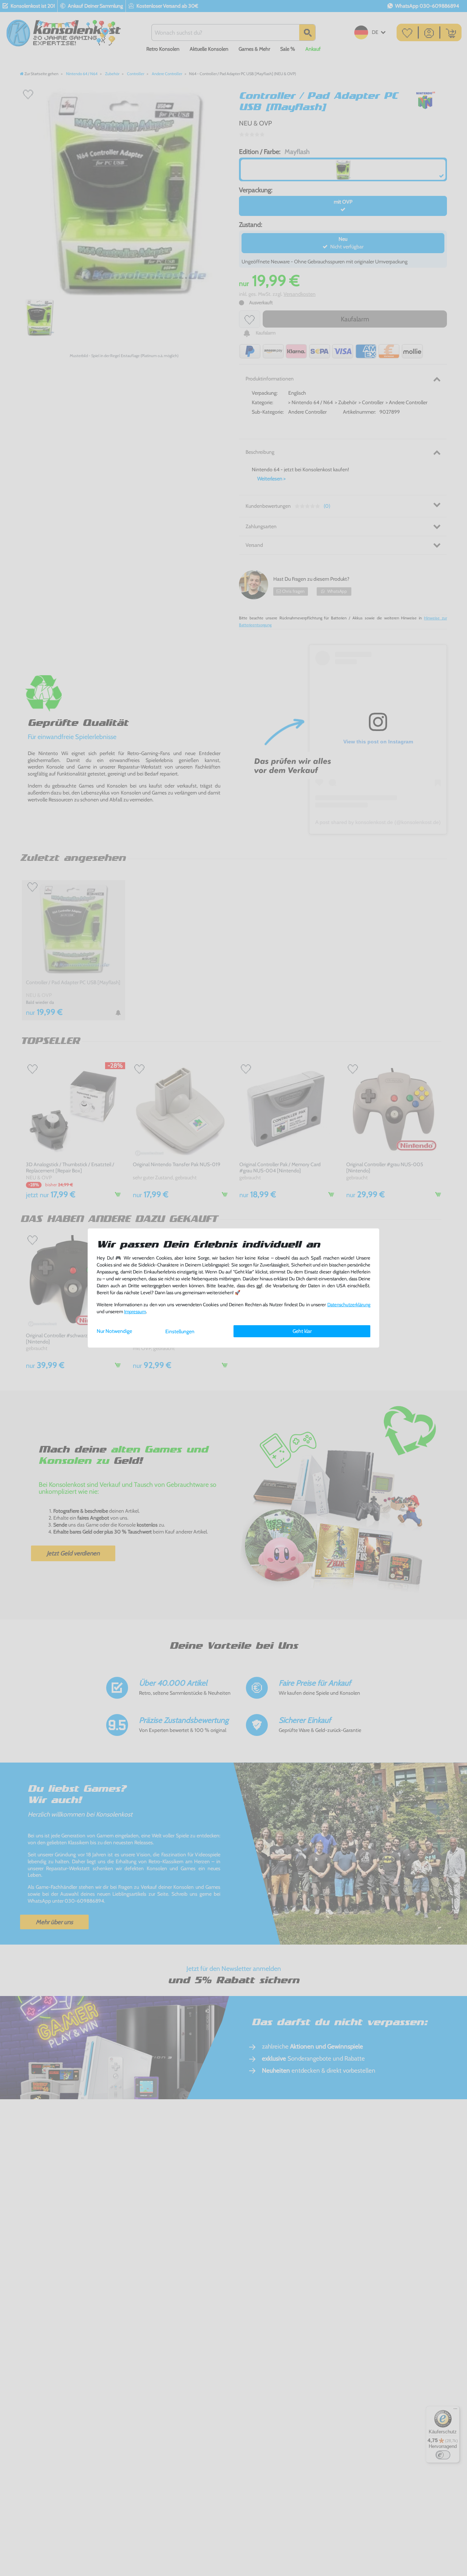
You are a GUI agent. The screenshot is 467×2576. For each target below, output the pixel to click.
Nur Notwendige (114, 1331)
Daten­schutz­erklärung (349, 1305)
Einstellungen (180, 1331)
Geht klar (302, 1331)
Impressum (135, 1312)
